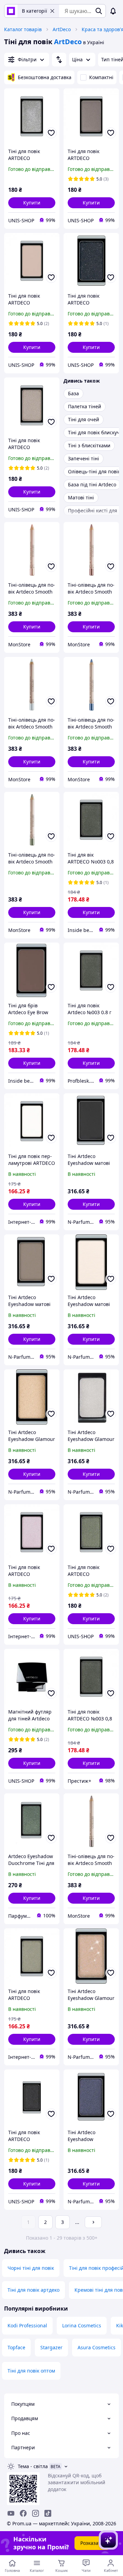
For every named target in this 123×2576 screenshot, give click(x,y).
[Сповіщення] (113, 11)
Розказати (92, 2543)
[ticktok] (48, 2513)
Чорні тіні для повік (31, 2268)
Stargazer (51, 2347)
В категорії (35, 11)
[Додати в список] (51, 133)
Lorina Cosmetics (82, 2325)
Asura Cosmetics (97, 2347)
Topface (16, 2347)
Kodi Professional (27, 2325)
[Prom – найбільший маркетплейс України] (11, 11)
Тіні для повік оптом (31, 2371)
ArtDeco (62, 29)
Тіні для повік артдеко (33, 2290)
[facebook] (23, 2513)
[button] (32, 203)
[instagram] (36, 2513)
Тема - (33, 2466)
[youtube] (11, 2513)
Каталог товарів (23, 29)
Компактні (101, 77)
